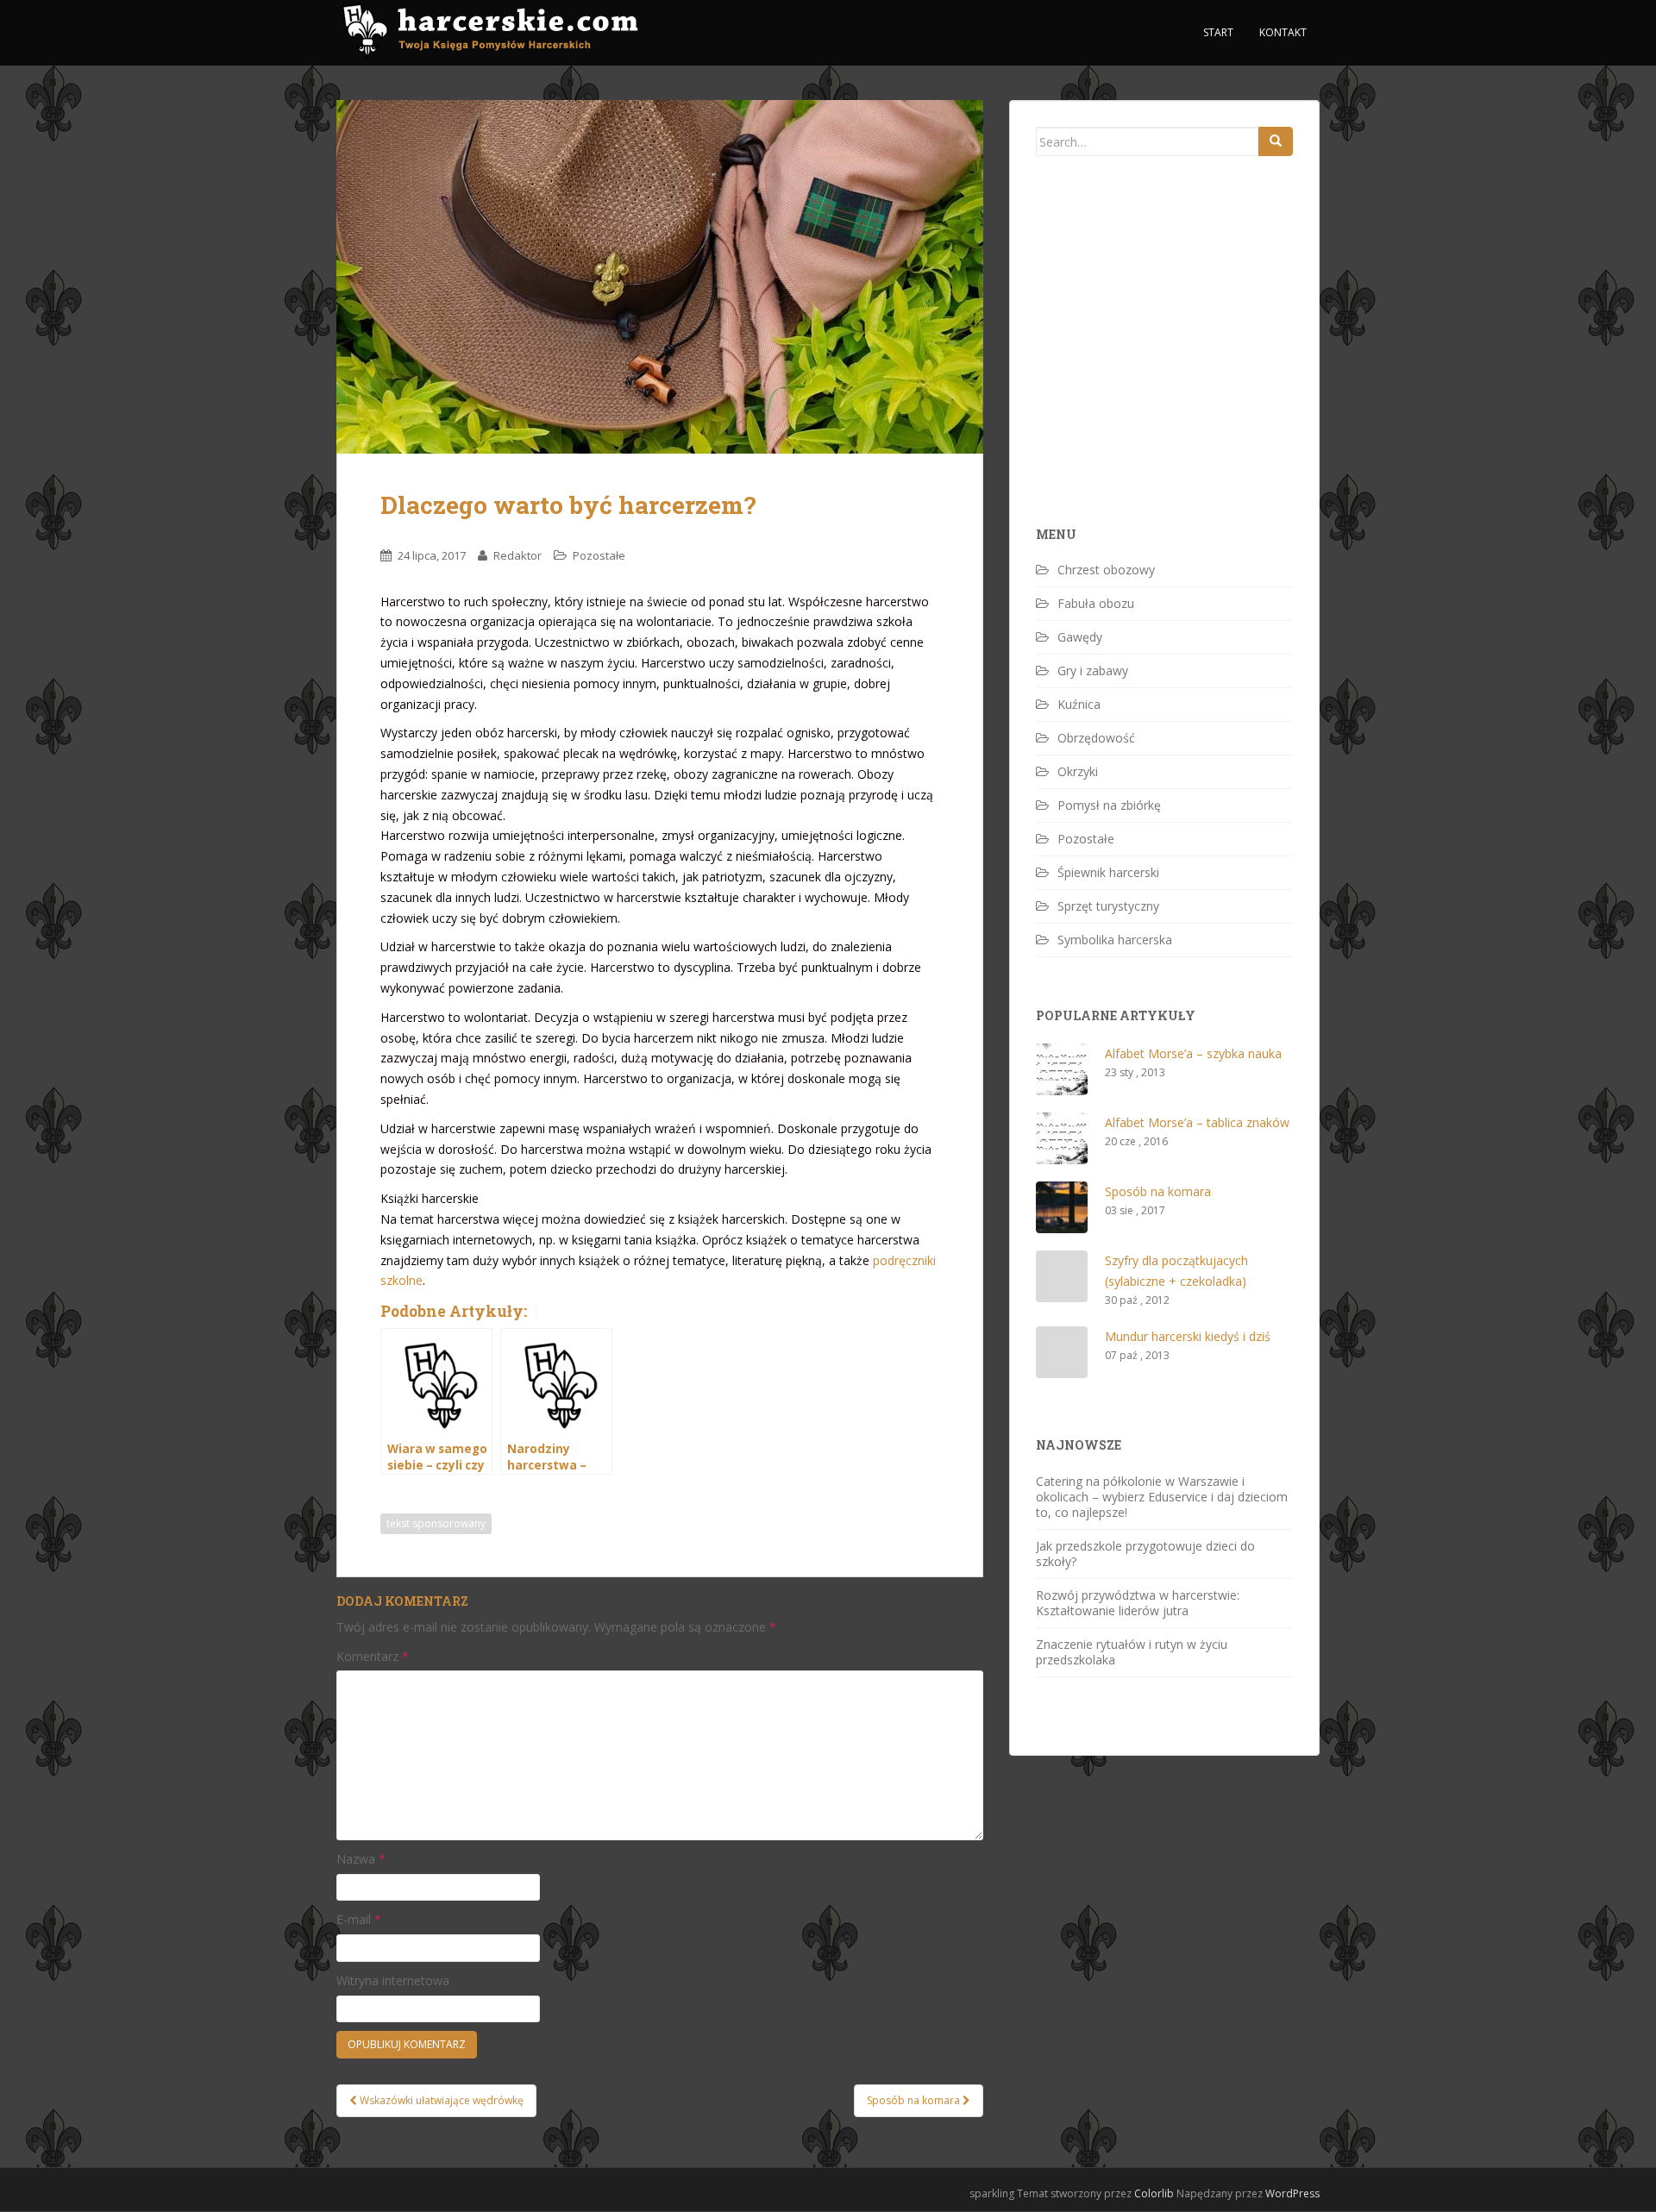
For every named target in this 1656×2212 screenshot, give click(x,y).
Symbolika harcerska (1115, 940)
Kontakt (1283, 32)
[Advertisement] (1165, 371)
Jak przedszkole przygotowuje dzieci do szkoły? (1145, 1554)
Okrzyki (1078, 771)
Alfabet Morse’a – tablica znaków (1197, 1122)
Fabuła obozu (1096, 603)
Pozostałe (599, 555)
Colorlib (1154, 2193)
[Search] (1276, 141)
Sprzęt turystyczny (1108, 906)
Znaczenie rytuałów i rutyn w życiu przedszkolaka (1132, 1652)
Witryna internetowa (393, 1980)
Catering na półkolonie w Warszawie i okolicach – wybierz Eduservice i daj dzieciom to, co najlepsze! (1162, 1497)
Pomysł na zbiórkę (1109, 805)
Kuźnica (1079, 704)
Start (1218, 32)
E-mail (359, 1919)
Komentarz (373, 1656)
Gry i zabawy (1093, 670)
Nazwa (361, 1859)
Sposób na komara (1158, 1191)
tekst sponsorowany (436, 1523)
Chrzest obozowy (1106, 570)
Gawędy (1080, 637)
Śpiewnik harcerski (1108, 872)
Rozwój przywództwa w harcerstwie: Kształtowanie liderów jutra (1138, 1603)
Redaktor (517, 555)
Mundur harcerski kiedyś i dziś (1188, 1336)
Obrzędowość (1096, 738)
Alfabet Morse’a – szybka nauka (1193, 1053)
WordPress (1292, 2193)
